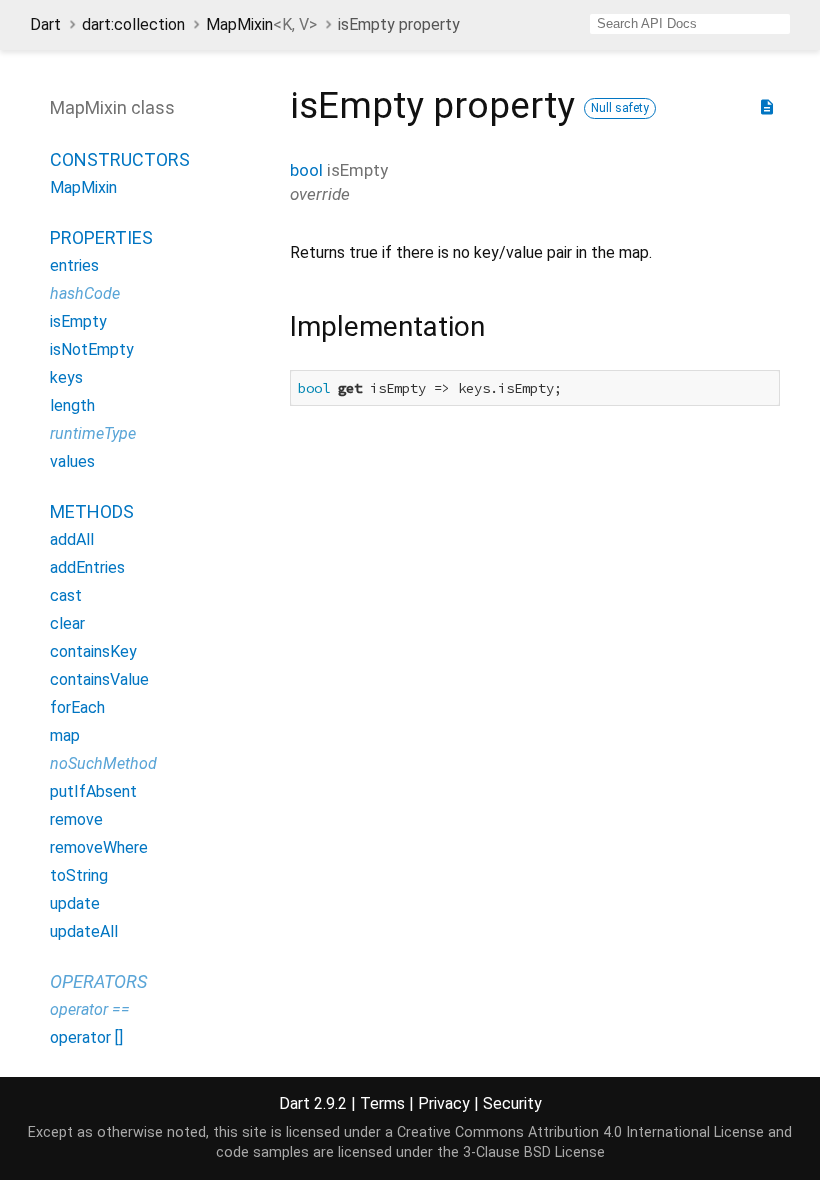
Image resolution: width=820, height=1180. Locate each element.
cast (66, 595)
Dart (45, 24)
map (65, 735)
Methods (92, 511)
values (72, 461)
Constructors (120, 159)
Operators (98, 981)
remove (76, 819)
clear (67, 623)
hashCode (85, 293)
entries (74, 265)
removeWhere (99, 847)
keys (66, 377)
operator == (90, 1009)
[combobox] (690, 24)
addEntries (87, 567)
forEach (77, 707)
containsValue (99, 679)
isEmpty (78, 321)
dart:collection (133, 24)
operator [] (86, 1037)
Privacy (444, 1103)
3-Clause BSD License (534, 1152)
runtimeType (93, 433)
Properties (101, 237)
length (72, 405)
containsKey (93, 651)
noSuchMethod (103, 763)
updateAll (84, 931)
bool (306, 170)
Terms (382, 1103)
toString (79, 875)
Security (512, 1103)
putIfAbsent (93, 791)
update (75, 903)
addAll (72, 539)
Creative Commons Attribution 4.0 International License (580, 1132)
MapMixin (261, 24)
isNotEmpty (92, 349)
